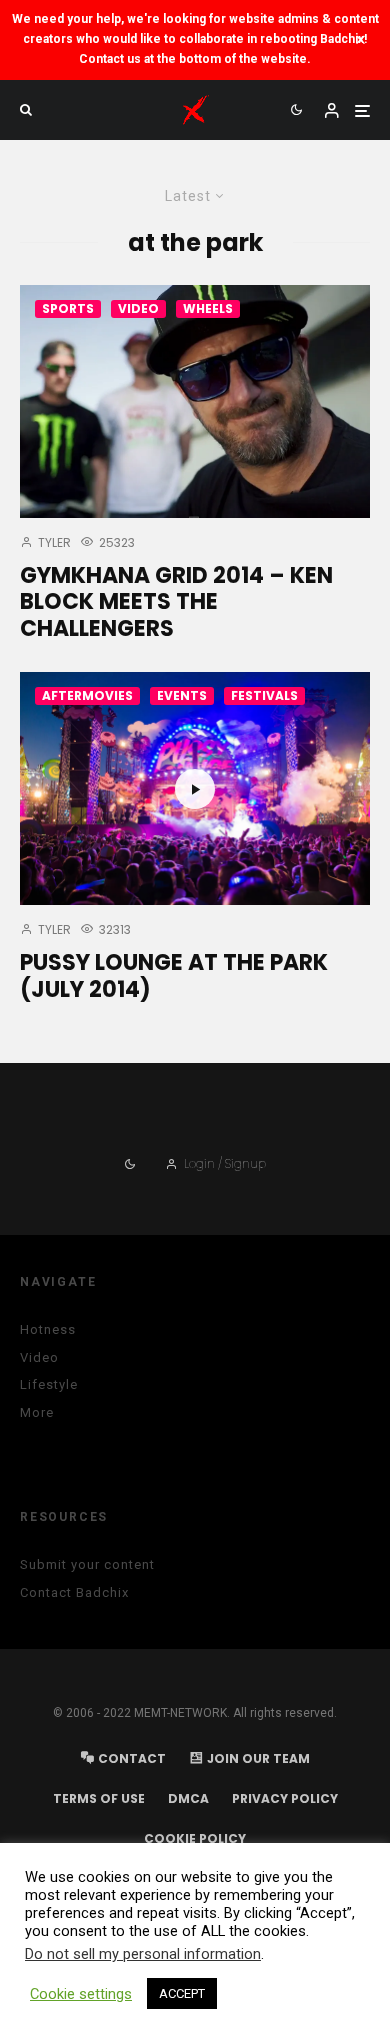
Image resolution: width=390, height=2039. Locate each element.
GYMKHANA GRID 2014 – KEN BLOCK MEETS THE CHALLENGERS (176, 602)
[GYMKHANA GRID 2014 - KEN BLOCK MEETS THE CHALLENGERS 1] (195, 401)
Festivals (264, 695)
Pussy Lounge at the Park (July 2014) (174, 976)
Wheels (208, 308)
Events (182, 695)
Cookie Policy (195, 1838)
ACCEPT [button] (182, 1993)
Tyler (53, 542)
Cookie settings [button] (81, 1994)
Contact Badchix (74, 1592)
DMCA (188, 1798)
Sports (68, 308)
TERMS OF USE (99, 1798)
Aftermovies (87, 695)
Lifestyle (49, 1384)
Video (138, 308)
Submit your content (87, 1564)
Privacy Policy (285, 1798)
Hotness (48, 1329)
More (37, 1412)
